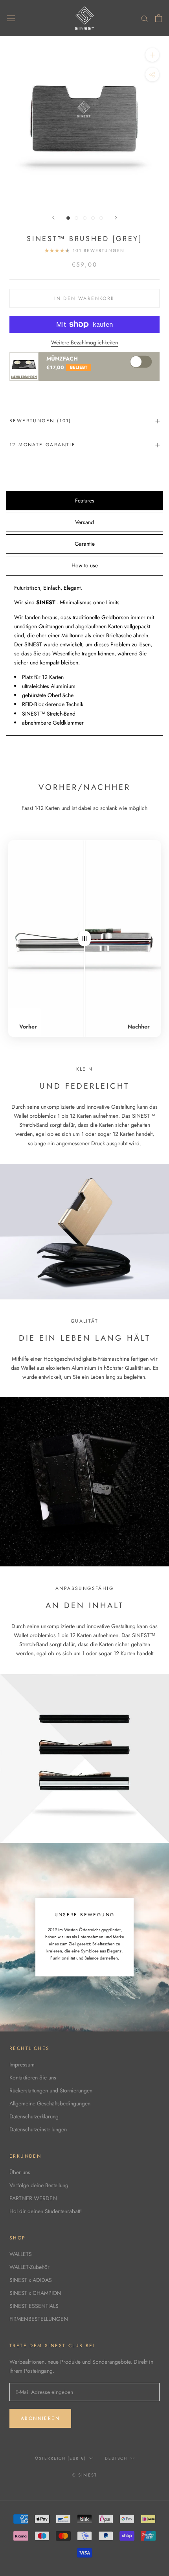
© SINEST (85, 2475)
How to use (85, 565)
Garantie (85, 544)
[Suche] (145, 18)
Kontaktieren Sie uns (33, 2077)
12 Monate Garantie (42, 445)
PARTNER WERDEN (33, 2198)
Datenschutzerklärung (34, 2116)
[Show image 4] (93, 218)
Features (85, 500)
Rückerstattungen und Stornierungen (51, 2090)
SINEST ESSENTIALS (34, 2306)
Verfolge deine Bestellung (39, 2185)
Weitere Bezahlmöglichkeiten (84, 342)
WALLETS (21, 2254)
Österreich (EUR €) (61, 2458)
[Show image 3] (85, 218)
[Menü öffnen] (11, 18)
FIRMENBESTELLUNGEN (39, 2319)
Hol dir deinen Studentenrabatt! (46, 2211)
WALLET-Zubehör (29, 2267)
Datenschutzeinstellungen (38, 2129)
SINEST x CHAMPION (35, 2293)
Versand (84, 522)
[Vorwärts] (116, 218)
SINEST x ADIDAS (31, 2280)
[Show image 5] (101, 218)
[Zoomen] (152, 55)
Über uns (20, 2172)
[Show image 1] (68, 218)
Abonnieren (40, 2418)
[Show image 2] (76, 218)
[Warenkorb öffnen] (159, 18)
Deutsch (116, 2458)
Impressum (22, 2064)
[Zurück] (53, 218)
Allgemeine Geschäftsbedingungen (50, 2103)
